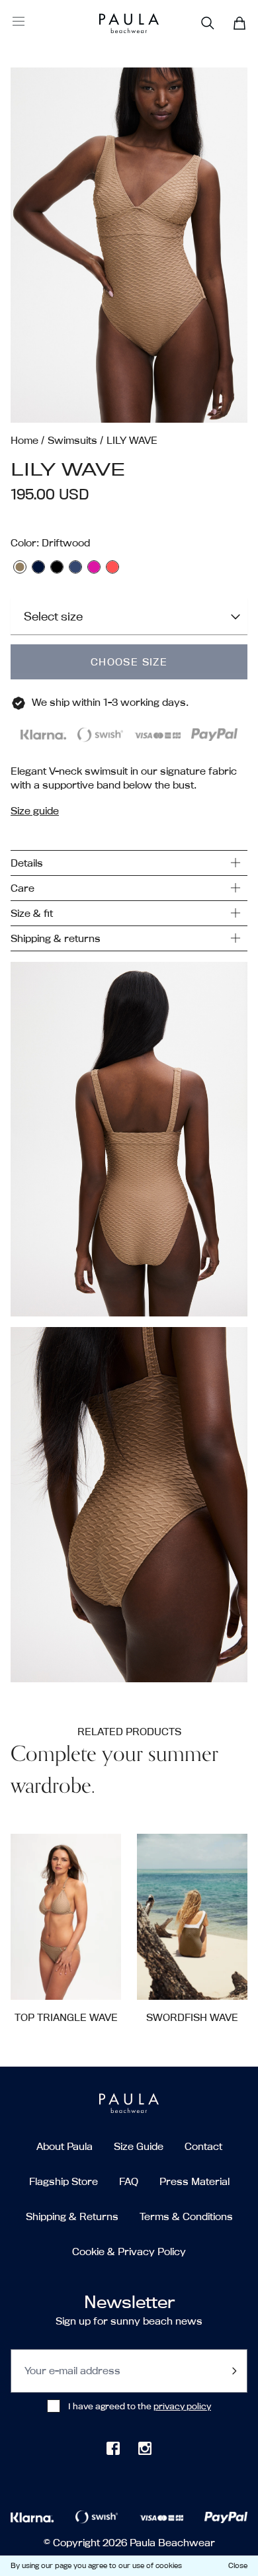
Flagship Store (64, 2181)
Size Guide (139, 2146)
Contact (203, 2146)
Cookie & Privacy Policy (129, 2252)
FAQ (129, 2181)
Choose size (129, 662)
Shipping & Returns (72, 2216)
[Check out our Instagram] (145, 2448)
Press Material (194, 2181)
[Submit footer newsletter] (234, 2371)
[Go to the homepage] (114, 23)
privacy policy (182, 2406)
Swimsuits (72, 440)
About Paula (64, 2146)
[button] (129, 245)
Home (24, 440)
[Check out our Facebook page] (113, 2448)
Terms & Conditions (186, 2216)
